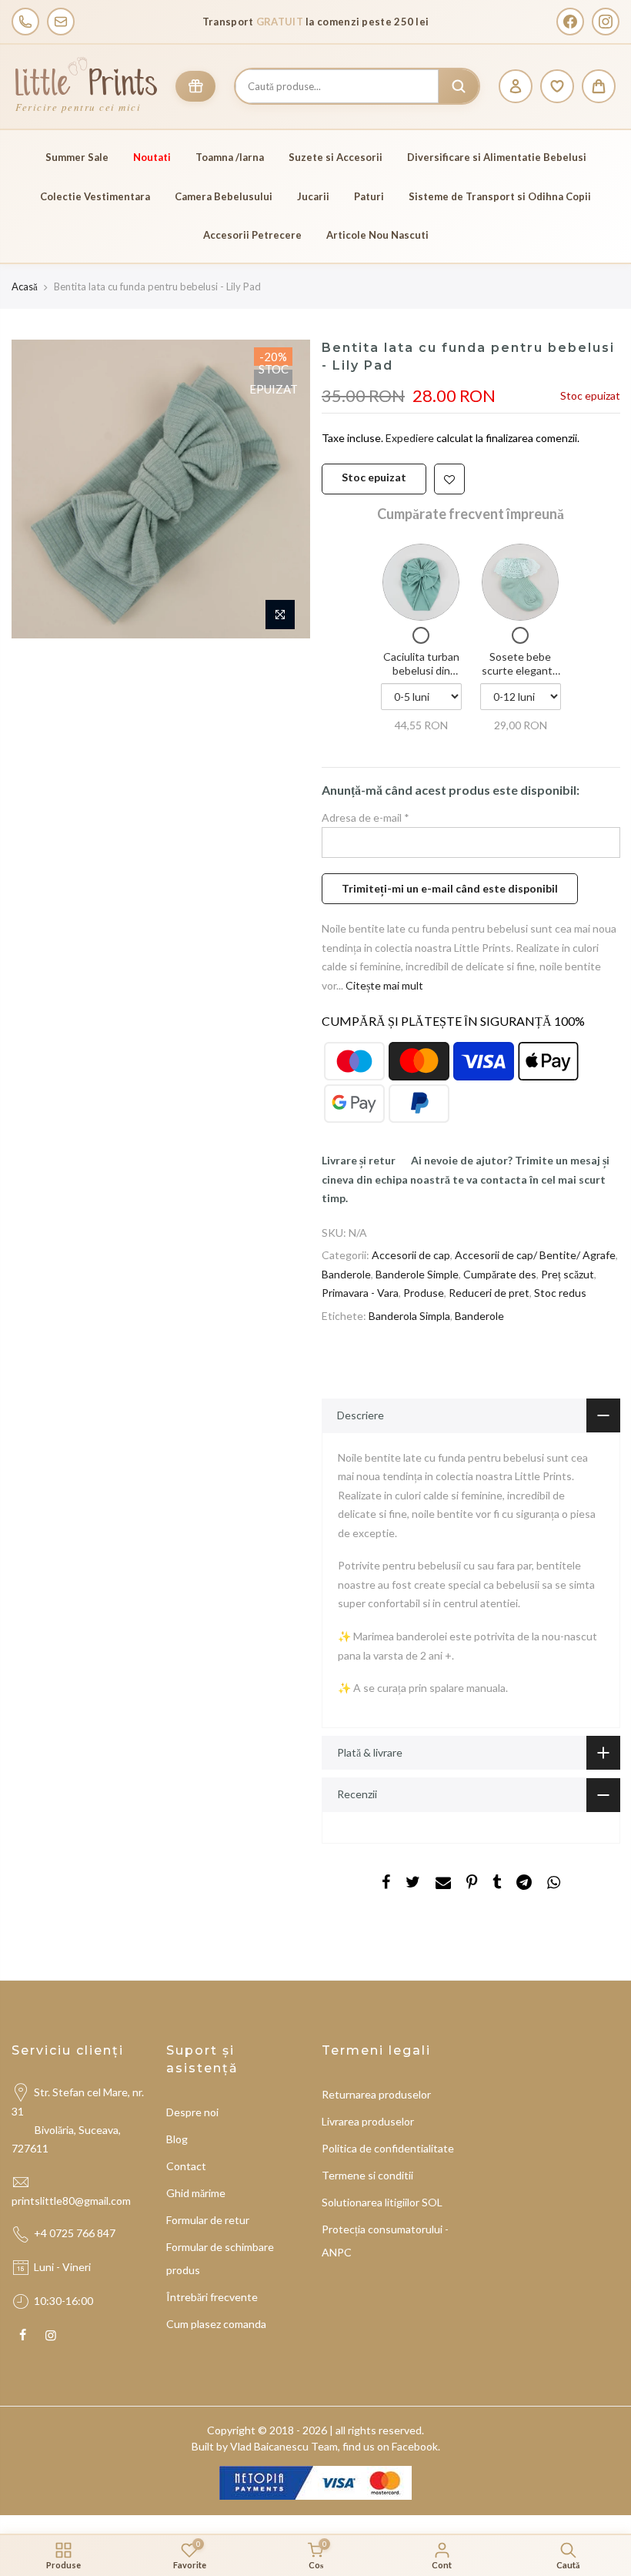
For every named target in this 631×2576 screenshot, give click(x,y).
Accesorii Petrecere (252, 235)
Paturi (369, 196)
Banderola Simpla (409, 1316)
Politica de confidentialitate (388, 2148)
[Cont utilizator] (516, 86)
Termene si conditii (367, 2175)
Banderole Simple (417, 1274)
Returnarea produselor (376, 2094)
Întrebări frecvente (212, 2297)
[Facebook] (570, 22)
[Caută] (459, 86)
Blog (177, 2139)
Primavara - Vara (360, 1293)
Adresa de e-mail (366, 817)
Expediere (411, 438)
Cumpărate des (500, 1274)
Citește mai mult (383, 985)
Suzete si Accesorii (336, 157)
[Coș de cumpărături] (599, 86)
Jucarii (313, 196)
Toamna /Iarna (230, 157)
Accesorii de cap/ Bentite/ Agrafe (535, 1255)
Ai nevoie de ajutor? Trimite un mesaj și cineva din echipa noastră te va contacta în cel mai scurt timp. (466, 1179)
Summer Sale (77, 157)
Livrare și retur (359, 1160)
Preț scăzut (568, 1274)
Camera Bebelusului (224, 196)
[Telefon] (25, 22)
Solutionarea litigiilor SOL (382, 2202)
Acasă (25, 286)
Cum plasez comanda (216, 2324)
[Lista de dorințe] (557, 86)
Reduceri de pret (489, 1293)
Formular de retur (208, 2220)
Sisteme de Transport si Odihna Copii (500, 196)
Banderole (346, 1274)
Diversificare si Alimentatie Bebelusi (497, 157)
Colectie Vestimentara (95, 196)
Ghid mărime (196, 2193)
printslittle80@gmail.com (72, 2201)
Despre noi (192, 2112)
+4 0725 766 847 (75, 2233)
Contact (186, 2166)
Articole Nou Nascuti (377, 235)
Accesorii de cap (411, 1255)
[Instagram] (606, 22)
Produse (424, 1293)
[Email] (61, 22)
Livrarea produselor (368, 2121)
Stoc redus (560, 1293)
